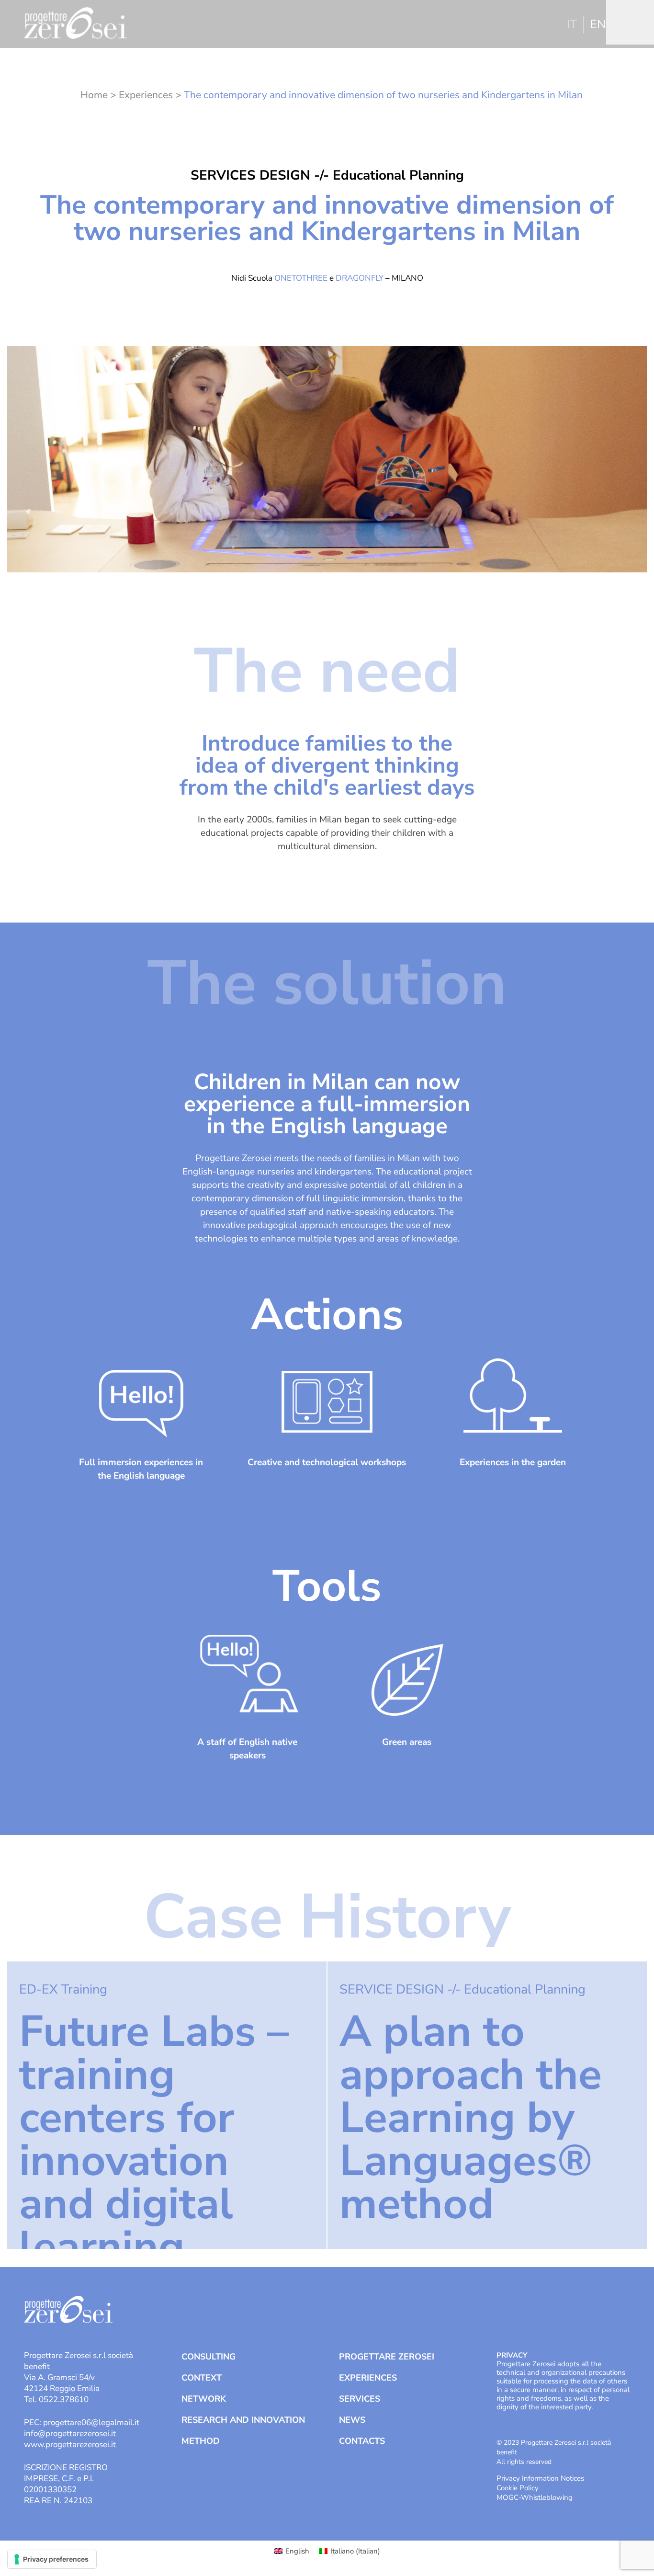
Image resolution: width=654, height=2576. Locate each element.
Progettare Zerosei (387, 2357)
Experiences (146, 95)
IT (572, 24)
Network (204, 2399)
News (352, 2420)
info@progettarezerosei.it (70, 2434)
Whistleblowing (547, 2497)
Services (360, 2399)
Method (201, 2441)
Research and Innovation (243, 2420)
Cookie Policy (518, 2488)
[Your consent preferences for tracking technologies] (52, 2559)
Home (94, 95)
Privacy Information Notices (540, 2478)
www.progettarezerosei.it (70, 2445)
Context (202, 2378)
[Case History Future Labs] (167, 2105)
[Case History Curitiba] (487, 2105)
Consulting (209, 2357)
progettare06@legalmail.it (91, 2422)
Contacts (362, 2441)
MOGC (507, 2497)
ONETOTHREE (301, 278)
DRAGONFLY (360, 278)
